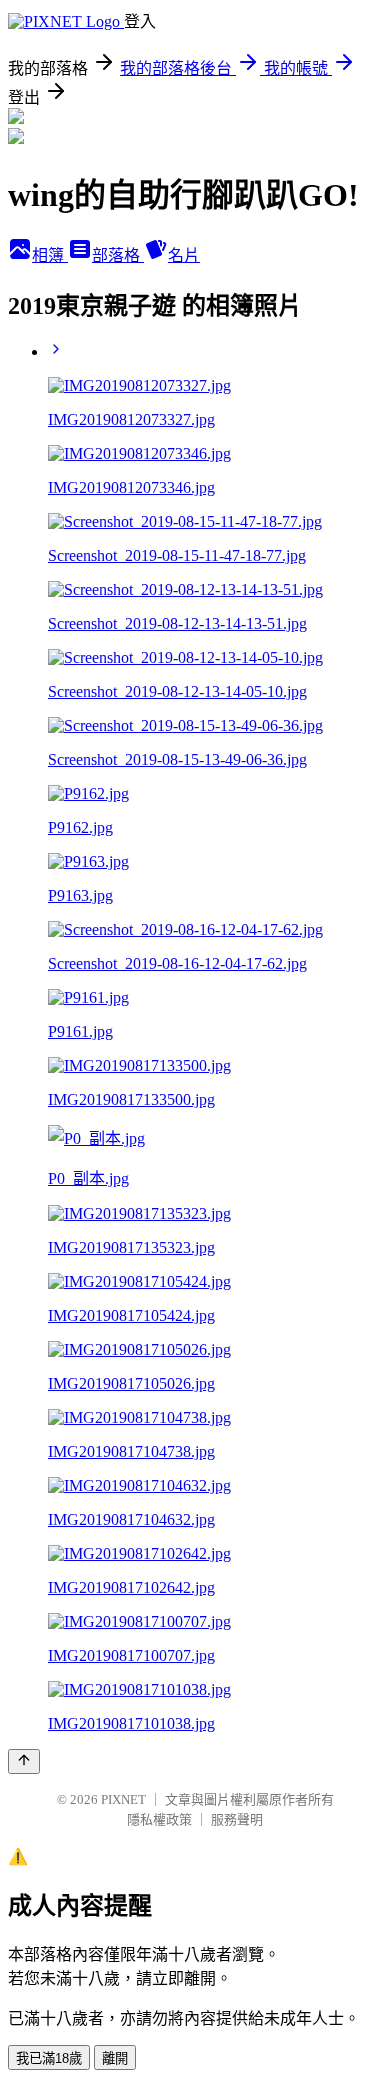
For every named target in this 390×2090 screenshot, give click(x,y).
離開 (115, 2058)
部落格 (118, 255)
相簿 (50, 255)
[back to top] (24, 1761)
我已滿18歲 (49, 2058)
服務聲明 (237, 1819)
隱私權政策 (159, 1819)
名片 (184, 255)
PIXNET (123, 1799)
